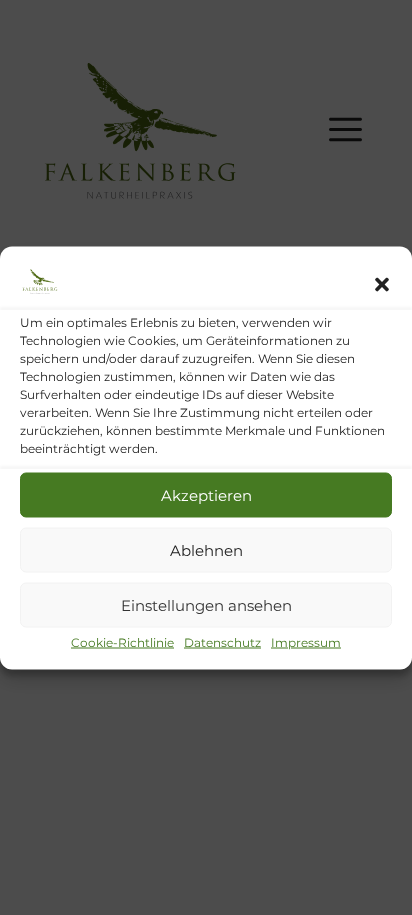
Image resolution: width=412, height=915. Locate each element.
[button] (382, 285)
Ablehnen (206, 549)
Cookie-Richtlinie (122, 642)
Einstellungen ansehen (206, 604)
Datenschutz (222, 642)
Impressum (306, 642)
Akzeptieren (206, 494)
